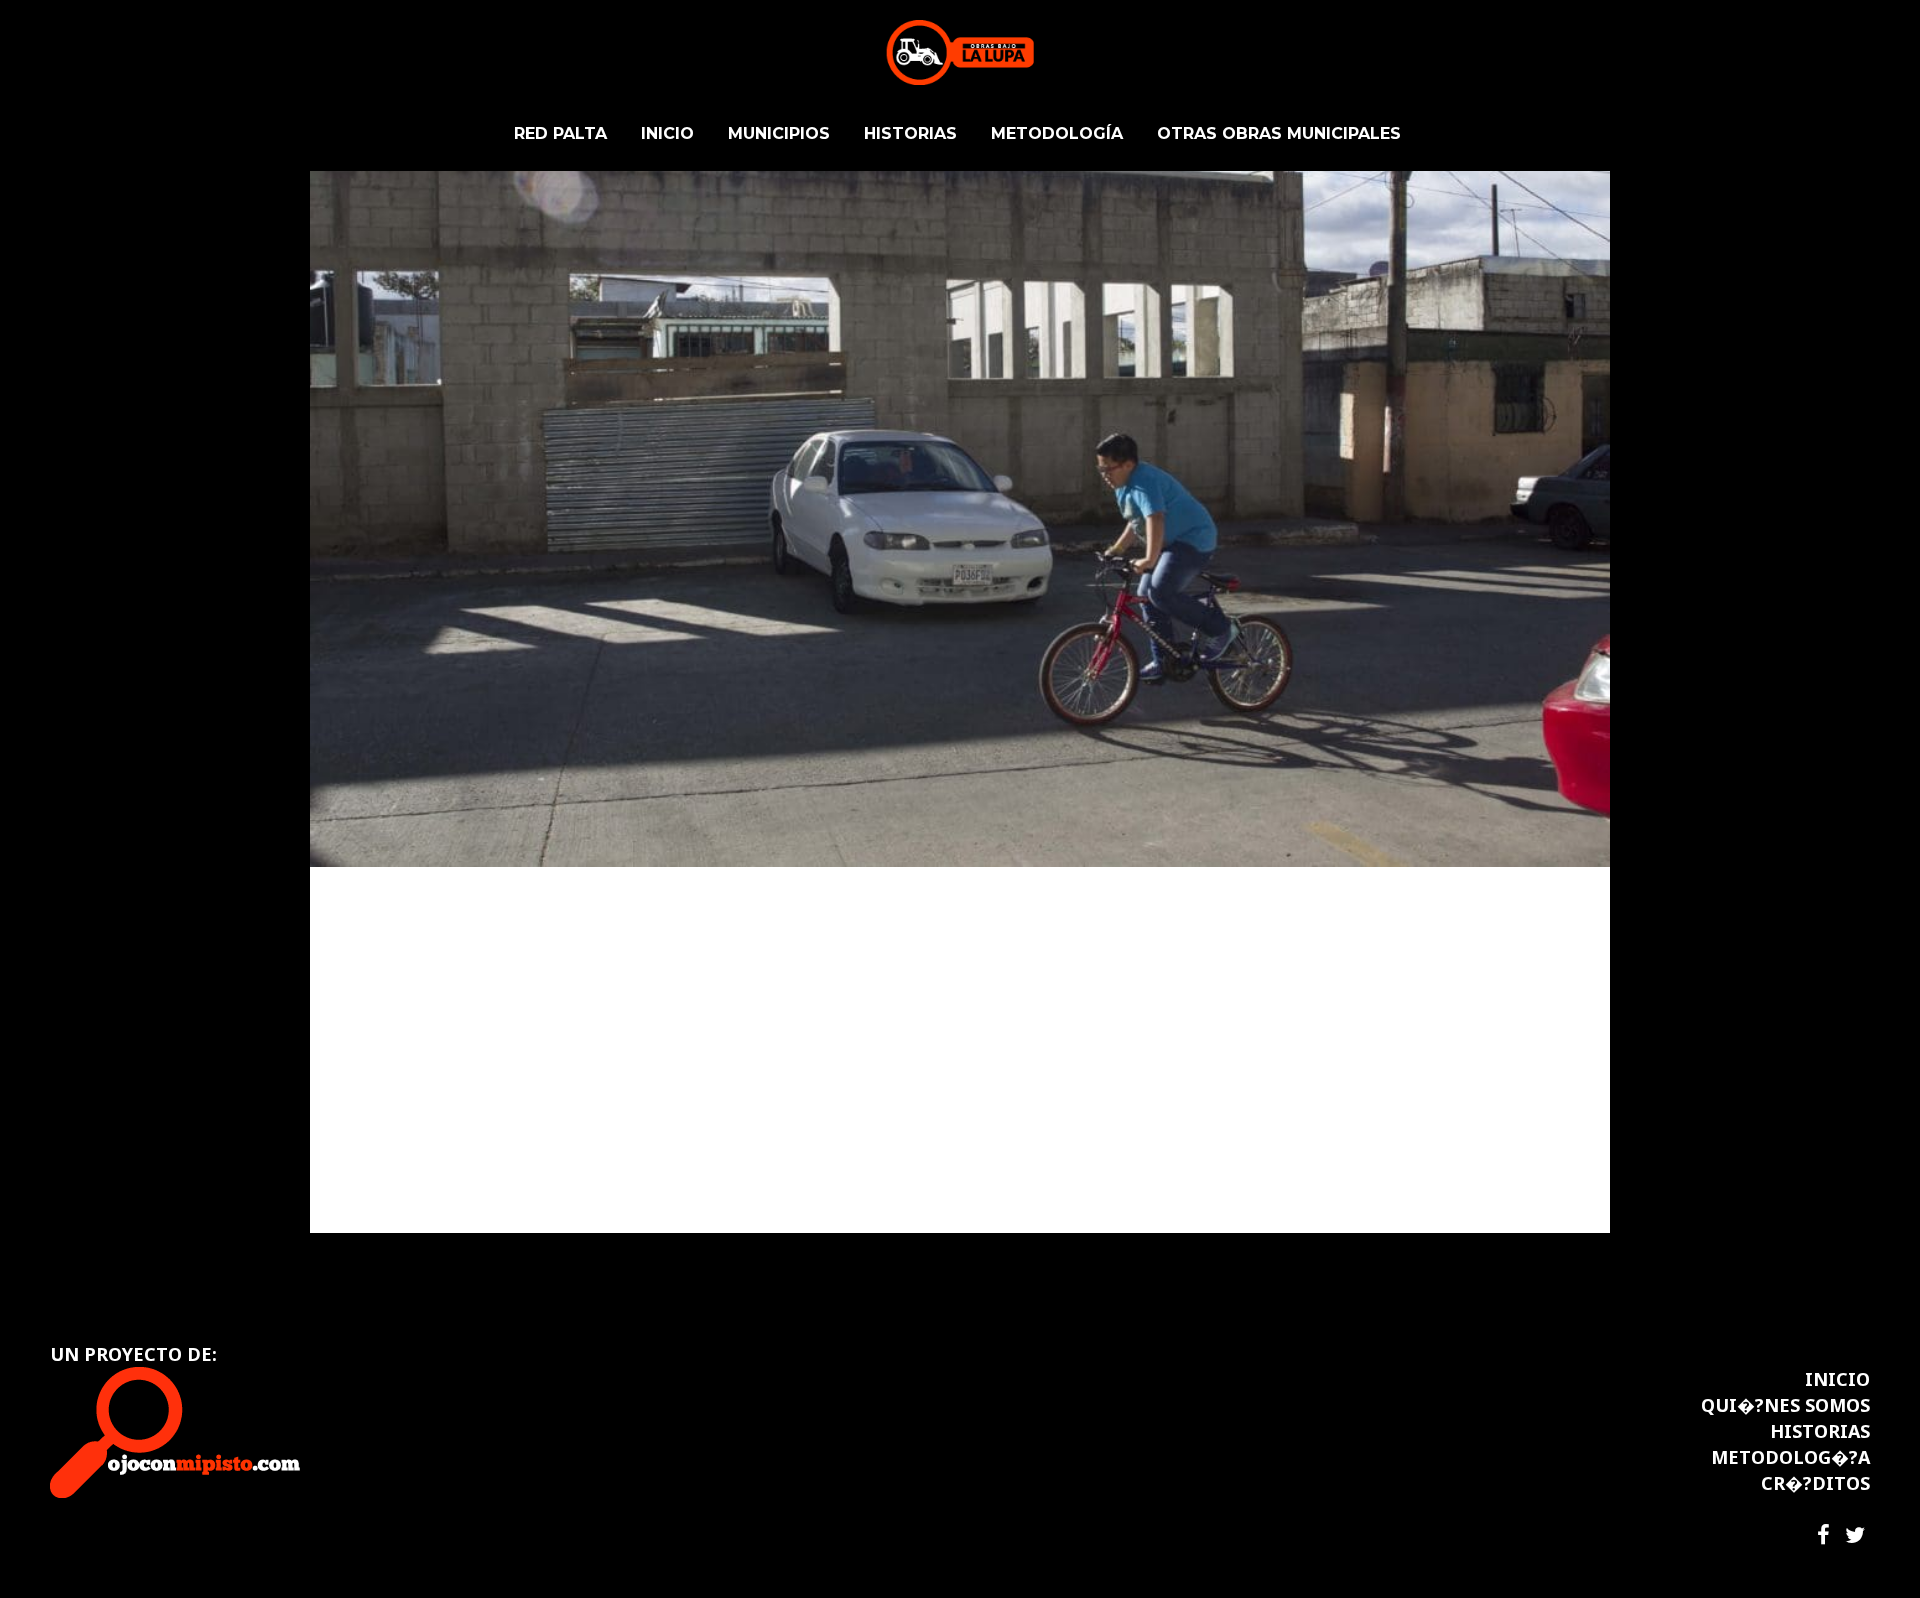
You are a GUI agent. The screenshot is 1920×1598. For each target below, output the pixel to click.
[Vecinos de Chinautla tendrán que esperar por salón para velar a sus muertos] (960, 433)
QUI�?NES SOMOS (1785, 1405)
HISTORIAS (1820, 1431)
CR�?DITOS (1815, 1483)
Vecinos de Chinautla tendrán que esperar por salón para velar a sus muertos (941, 986)
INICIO (1837, 1379)
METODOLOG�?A (1790, 1457)
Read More (396, 1180)
